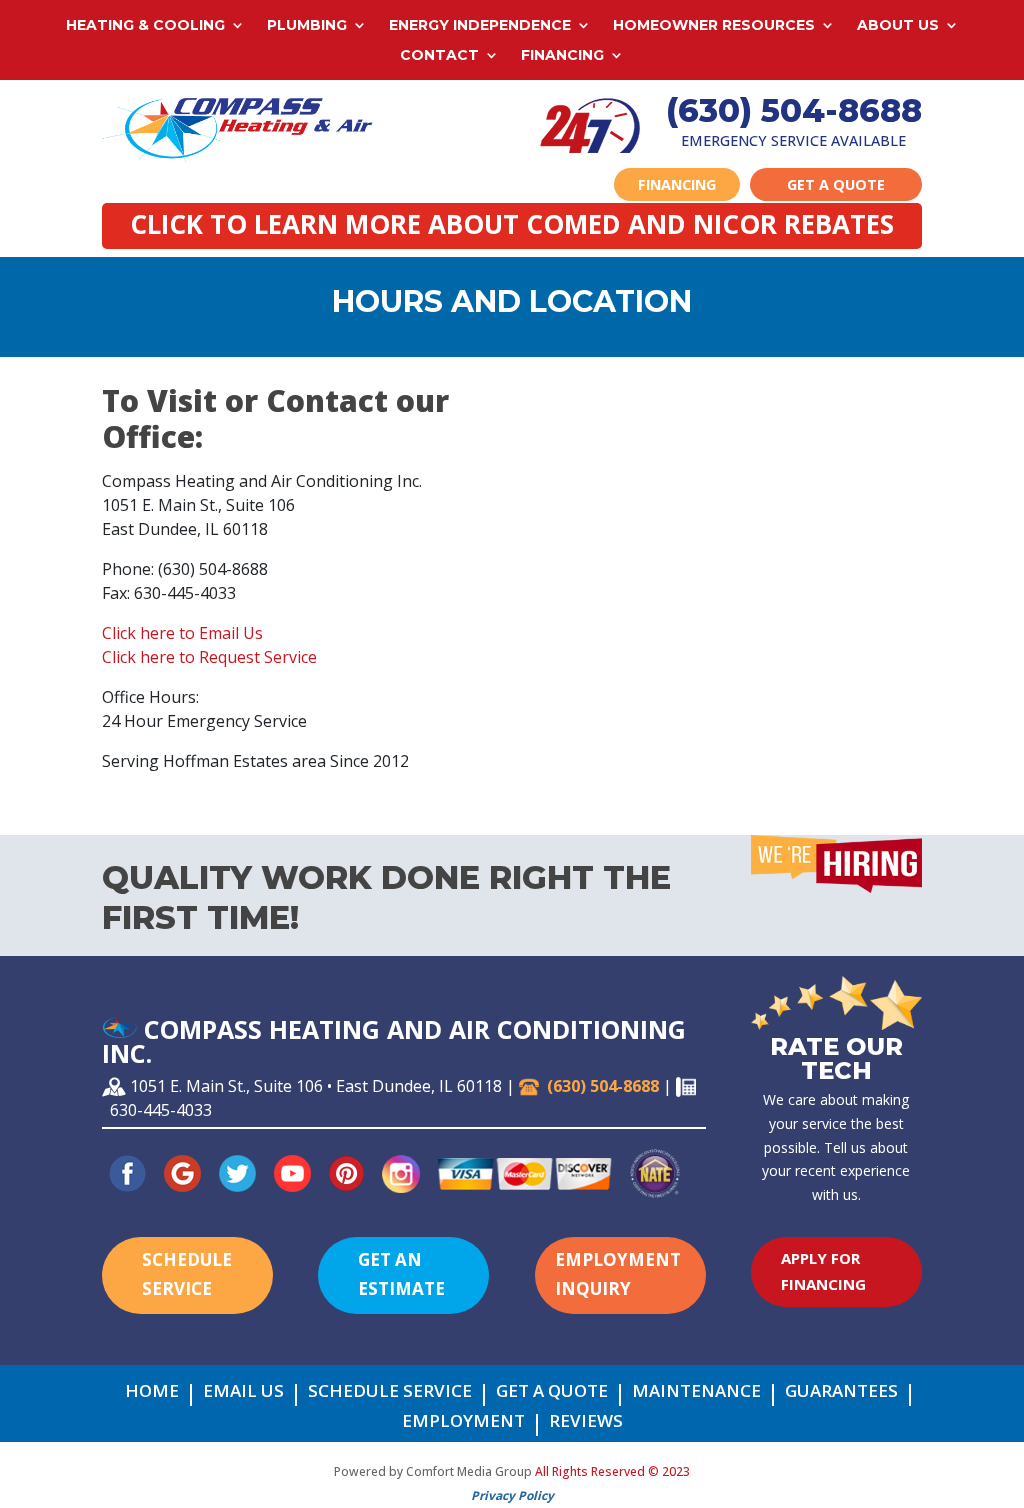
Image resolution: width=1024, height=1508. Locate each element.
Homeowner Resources (714, 26)
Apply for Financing (823, 1271)
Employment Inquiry (618, 1274)
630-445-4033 (161, 1110)
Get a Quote (836, 184)
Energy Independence (480, 26)
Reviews (586, 1423)
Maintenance (696, 1393)
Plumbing (307, 26)
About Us (898, 26)
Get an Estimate (401, 1274)
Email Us (243, 1393)
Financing (562, 56)
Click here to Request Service (209, 657)
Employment (463, 1423)
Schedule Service (187, 1274)
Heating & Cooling (145, 26)
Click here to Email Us (182, 633)
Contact (439, 56)
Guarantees (841, 1393)
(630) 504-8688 (794, 111)
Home (152, 1393)
